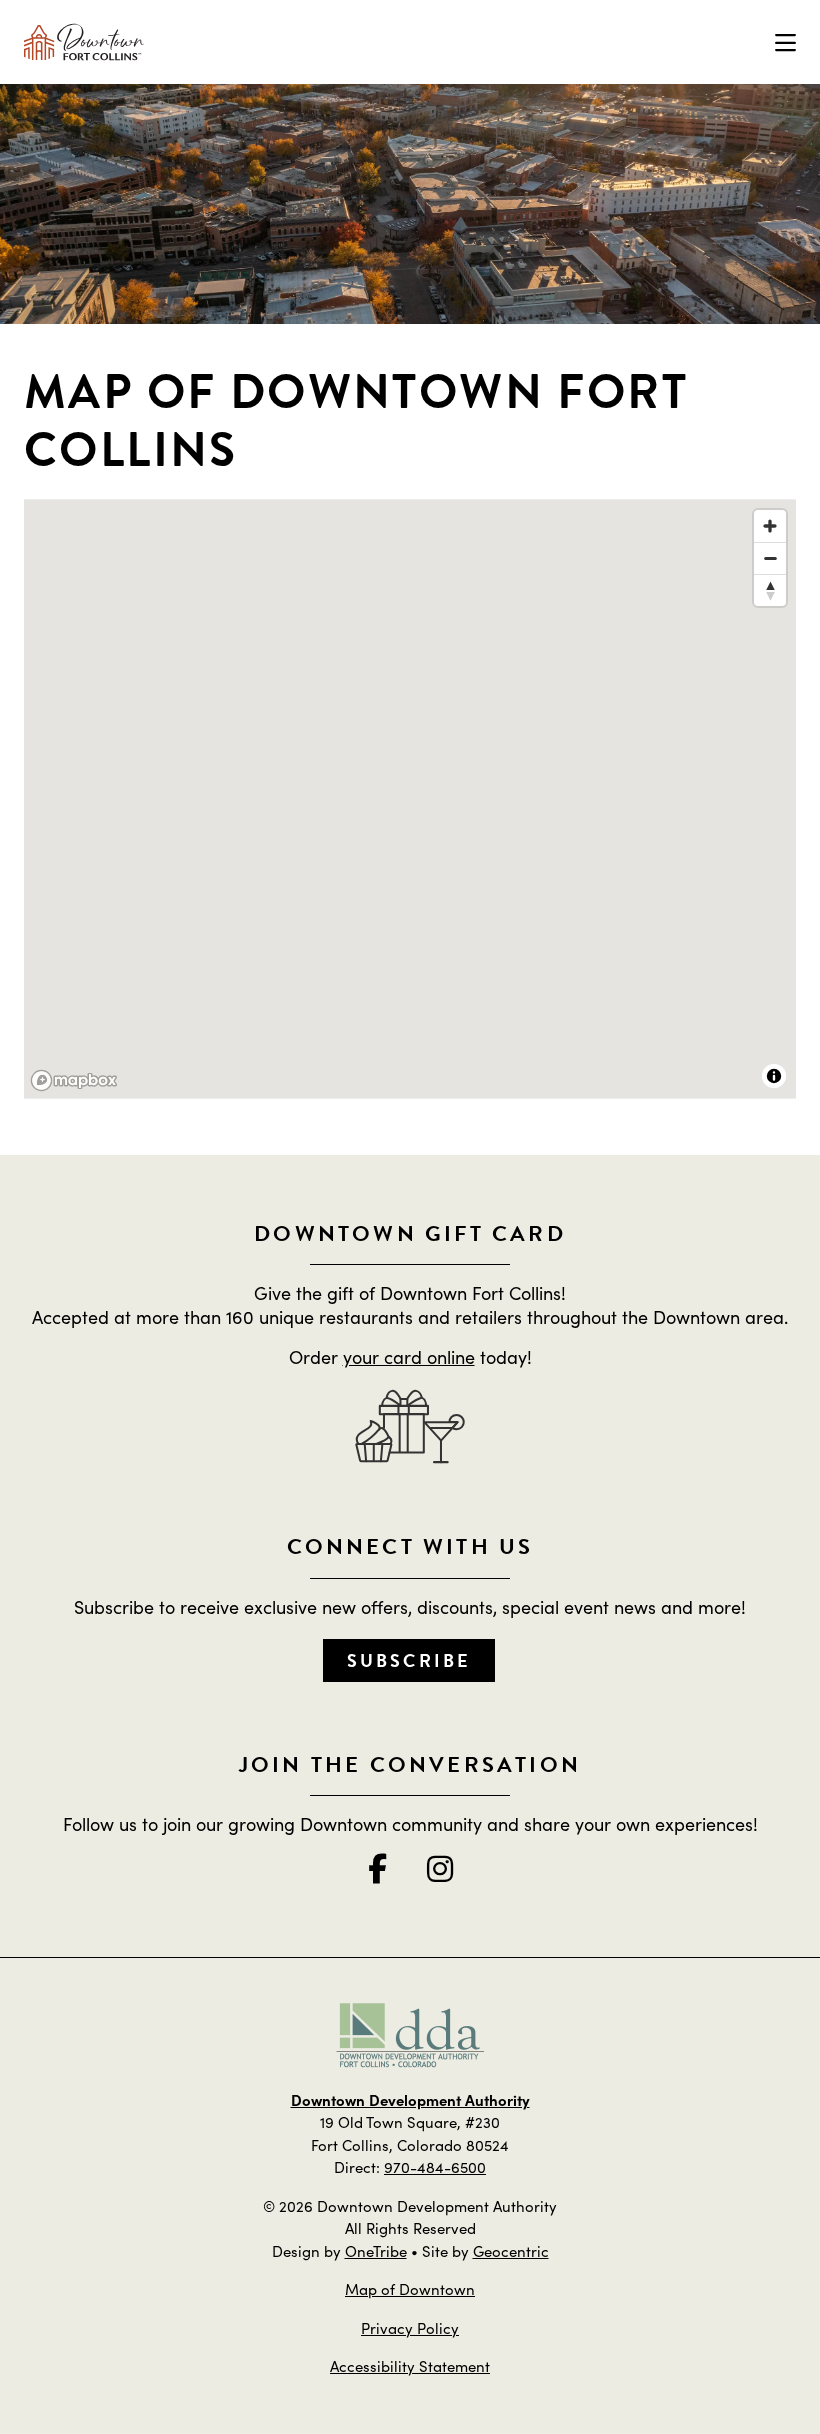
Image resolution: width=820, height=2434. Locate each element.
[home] (84, 42)
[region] (410, 800)
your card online (409, 1356)
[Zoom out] (770, 558)
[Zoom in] (770, 526)
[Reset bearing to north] (770, 590)
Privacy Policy (410, 2327)
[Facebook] (377, 1868)
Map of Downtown (410, 2288)
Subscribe (409, 1660)
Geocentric (511, 2250)
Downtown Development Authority (410, 2099)
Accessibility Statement (410, 2365)
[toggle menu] (785, 42)
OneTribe (376, 2250)
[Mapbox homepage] (74, 1080)
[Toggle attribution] (774, 1076)
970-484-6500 (435, 2166)
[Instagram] (440, 1868)
